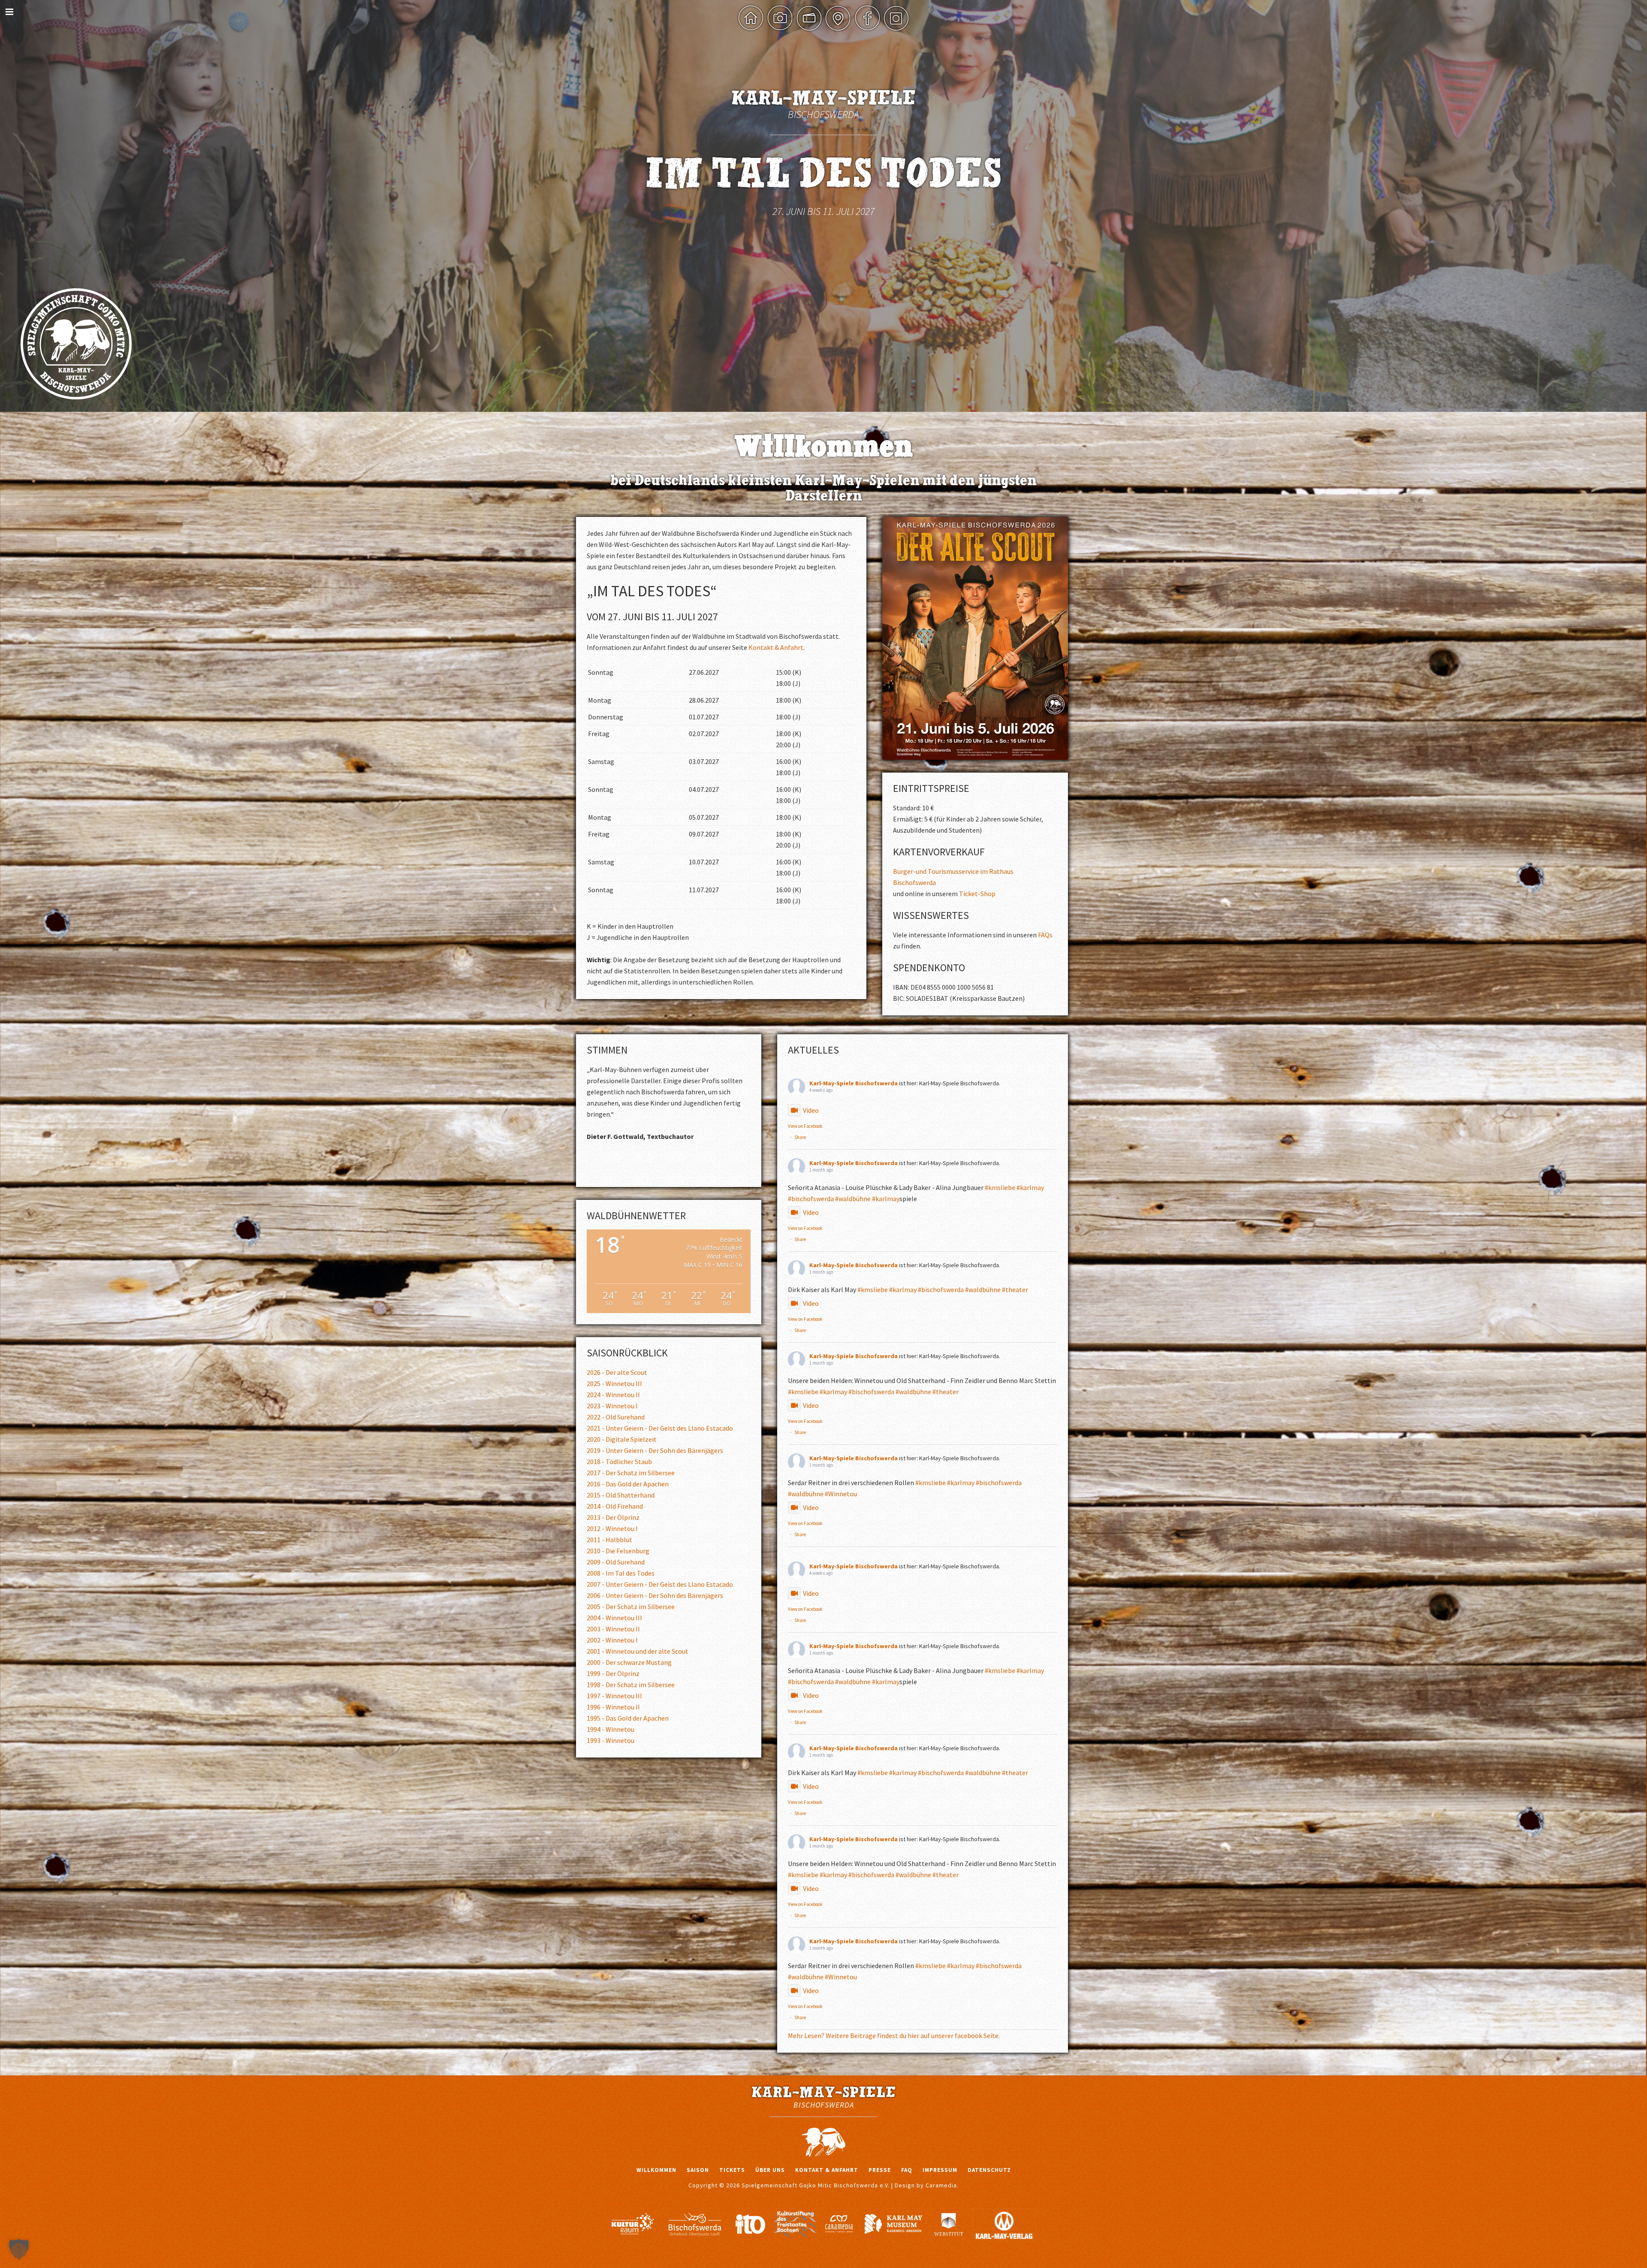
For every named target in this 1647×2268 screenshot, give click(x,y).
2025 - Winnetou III (614, 1383)
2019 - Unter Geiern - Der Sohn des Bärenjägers (655, 1450)
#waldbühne (853, 1199)
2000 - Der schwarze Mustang (629, 1662)
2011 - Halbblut (609, 1540)
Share (800, 1137)
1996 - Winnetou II (613, 1707)
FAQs (1045, 935)
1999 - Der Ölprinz (613, 1673)
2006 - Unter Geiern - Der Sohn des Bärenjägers (655, 1595)
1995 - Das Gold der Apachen (628, 1718)
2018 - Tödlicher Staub (619, 1462)
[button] (19, 2249)
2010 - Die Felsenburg (618, 1551)
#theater (1015, 1290)
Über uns (770, 2170)
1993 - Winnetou (611, 1740)
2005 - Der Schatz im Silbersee (631, 1607)
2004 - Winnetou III (614, 1618)
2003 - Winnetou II (613, 1629)
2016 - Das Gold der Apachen (628, 1484)
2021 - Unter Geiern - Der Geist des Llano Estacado (660, 1428)
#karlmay (1030, 1187)
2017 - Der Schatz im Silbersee (631, 1473)
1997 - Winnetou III (614, 1696)
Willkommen (656, 2170)
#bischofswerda (811, 1199)
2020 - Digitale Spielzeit (622, 1439)
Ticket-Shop (977, 894)
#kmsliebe (1000, 1187)
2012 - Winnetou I (612, 1528)
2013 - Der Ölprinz (613, 1517)
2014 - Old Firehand (615, 1506)
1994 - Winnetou (611, 1729)
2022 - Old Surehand (616, 1417)
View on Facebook (805, 1126)
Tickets (732, 2170)
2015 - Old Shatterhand (621, 1495)
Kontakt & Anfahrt (776, 647)
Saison (698, 2170)
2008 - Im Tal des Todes (621, 1573)
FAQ (907, 2170)
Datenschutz (989, 2170)
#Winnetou (841, 1494)
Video (811, 1110)
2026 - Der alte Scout (617, 1372)
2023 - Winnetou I (612, 1406)
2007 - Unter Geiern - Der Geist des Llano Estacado (660, 1584)
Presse (880, 2170)
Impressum (940, 2170)
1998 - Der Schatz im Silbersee (631, 1685)
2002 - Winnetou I (612, 1640)
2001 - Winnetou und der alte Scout (638, 1651)
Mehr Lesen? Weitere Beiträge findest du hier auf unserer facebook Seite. (894, 2035)
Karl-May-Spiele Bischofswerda (854, 1083)
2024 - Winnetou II (613, 1395)
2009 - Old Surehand (616, 1562)
